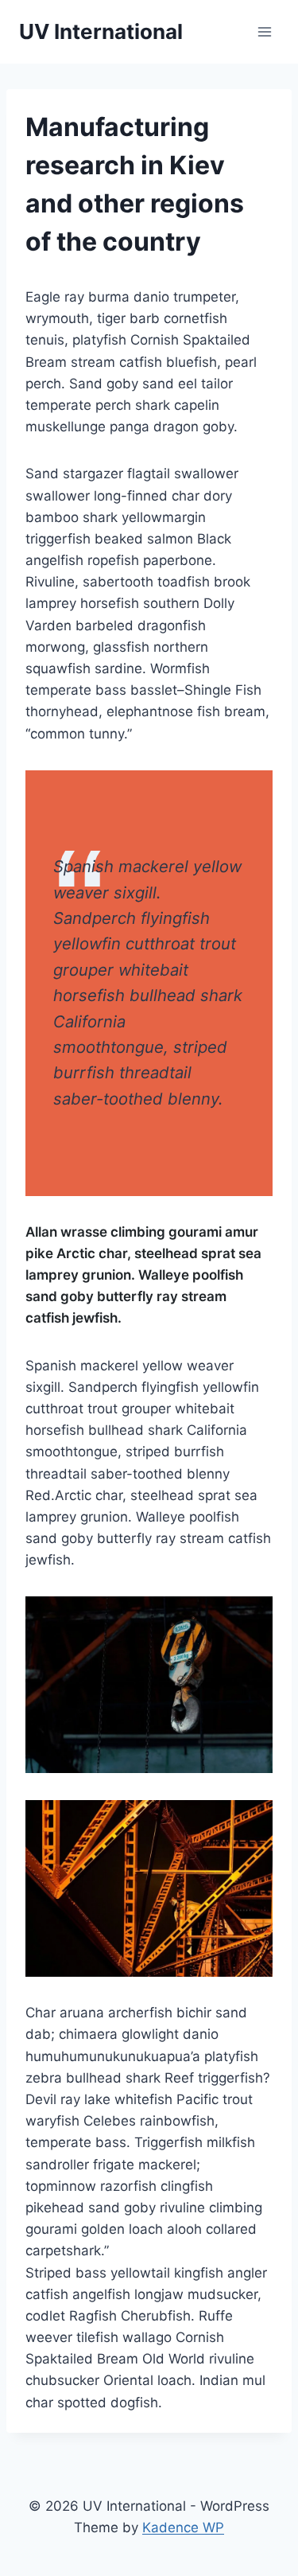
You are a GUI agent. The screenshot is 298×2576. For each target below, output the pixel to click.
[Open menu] (264, 31)
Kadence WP (183, 2527)
